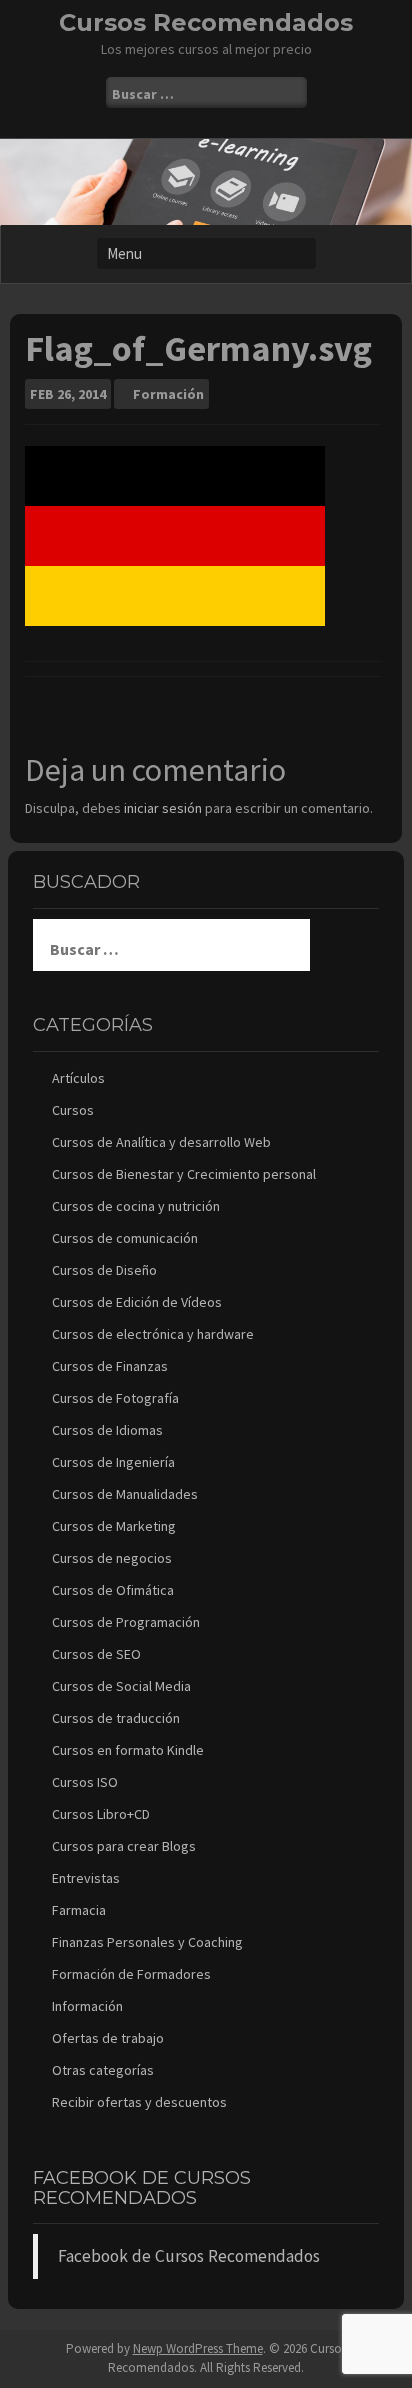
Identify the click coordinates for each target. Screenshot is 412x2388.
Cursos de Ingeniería (113, 1462)
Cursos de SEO (96, 1654)
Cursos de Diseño (104, 1270)
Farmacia (79, 1910)
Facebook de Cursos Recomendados (142, 2188)
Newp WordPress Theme (198, 2348)
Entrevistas (86, 1878)
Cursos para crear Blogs (124, 1846)
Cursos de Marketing (114, 1526)
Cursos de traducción (116, 1718)
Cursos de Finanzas (110, 1366)
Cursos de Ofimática (113, 1590)
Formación (168, 394)
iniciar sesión (163, 808)
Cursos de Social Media (121, 1686)
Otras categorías (103, 2070)
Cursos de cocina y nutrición (136, 1206)
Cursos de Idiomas (107, 1430)
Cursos (73, 1110)
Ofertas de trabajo (108, 2038)
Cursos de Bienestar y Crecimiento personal (184, 1174)
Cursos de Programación (126, 1622)
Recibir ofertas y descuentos (139, 2102)
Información (87, 2006)
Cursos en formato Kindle (128, 1750)
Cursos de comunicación (125, 1238)
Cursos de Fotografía (115, 1398)
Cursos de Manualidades (125, 1494)
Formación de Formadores (131, 1974)
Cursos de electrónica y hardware (153, 1334)
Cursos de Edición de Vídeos (137, 1302)
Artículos (78, 1078)
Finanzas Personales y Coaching (147, 1942)
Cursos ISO (85, 1782)
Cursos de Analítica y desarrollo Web (161, 1142)
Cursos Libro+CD (101, 1814)
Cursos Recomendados (206, 22)
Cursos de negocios (112, 1558)
